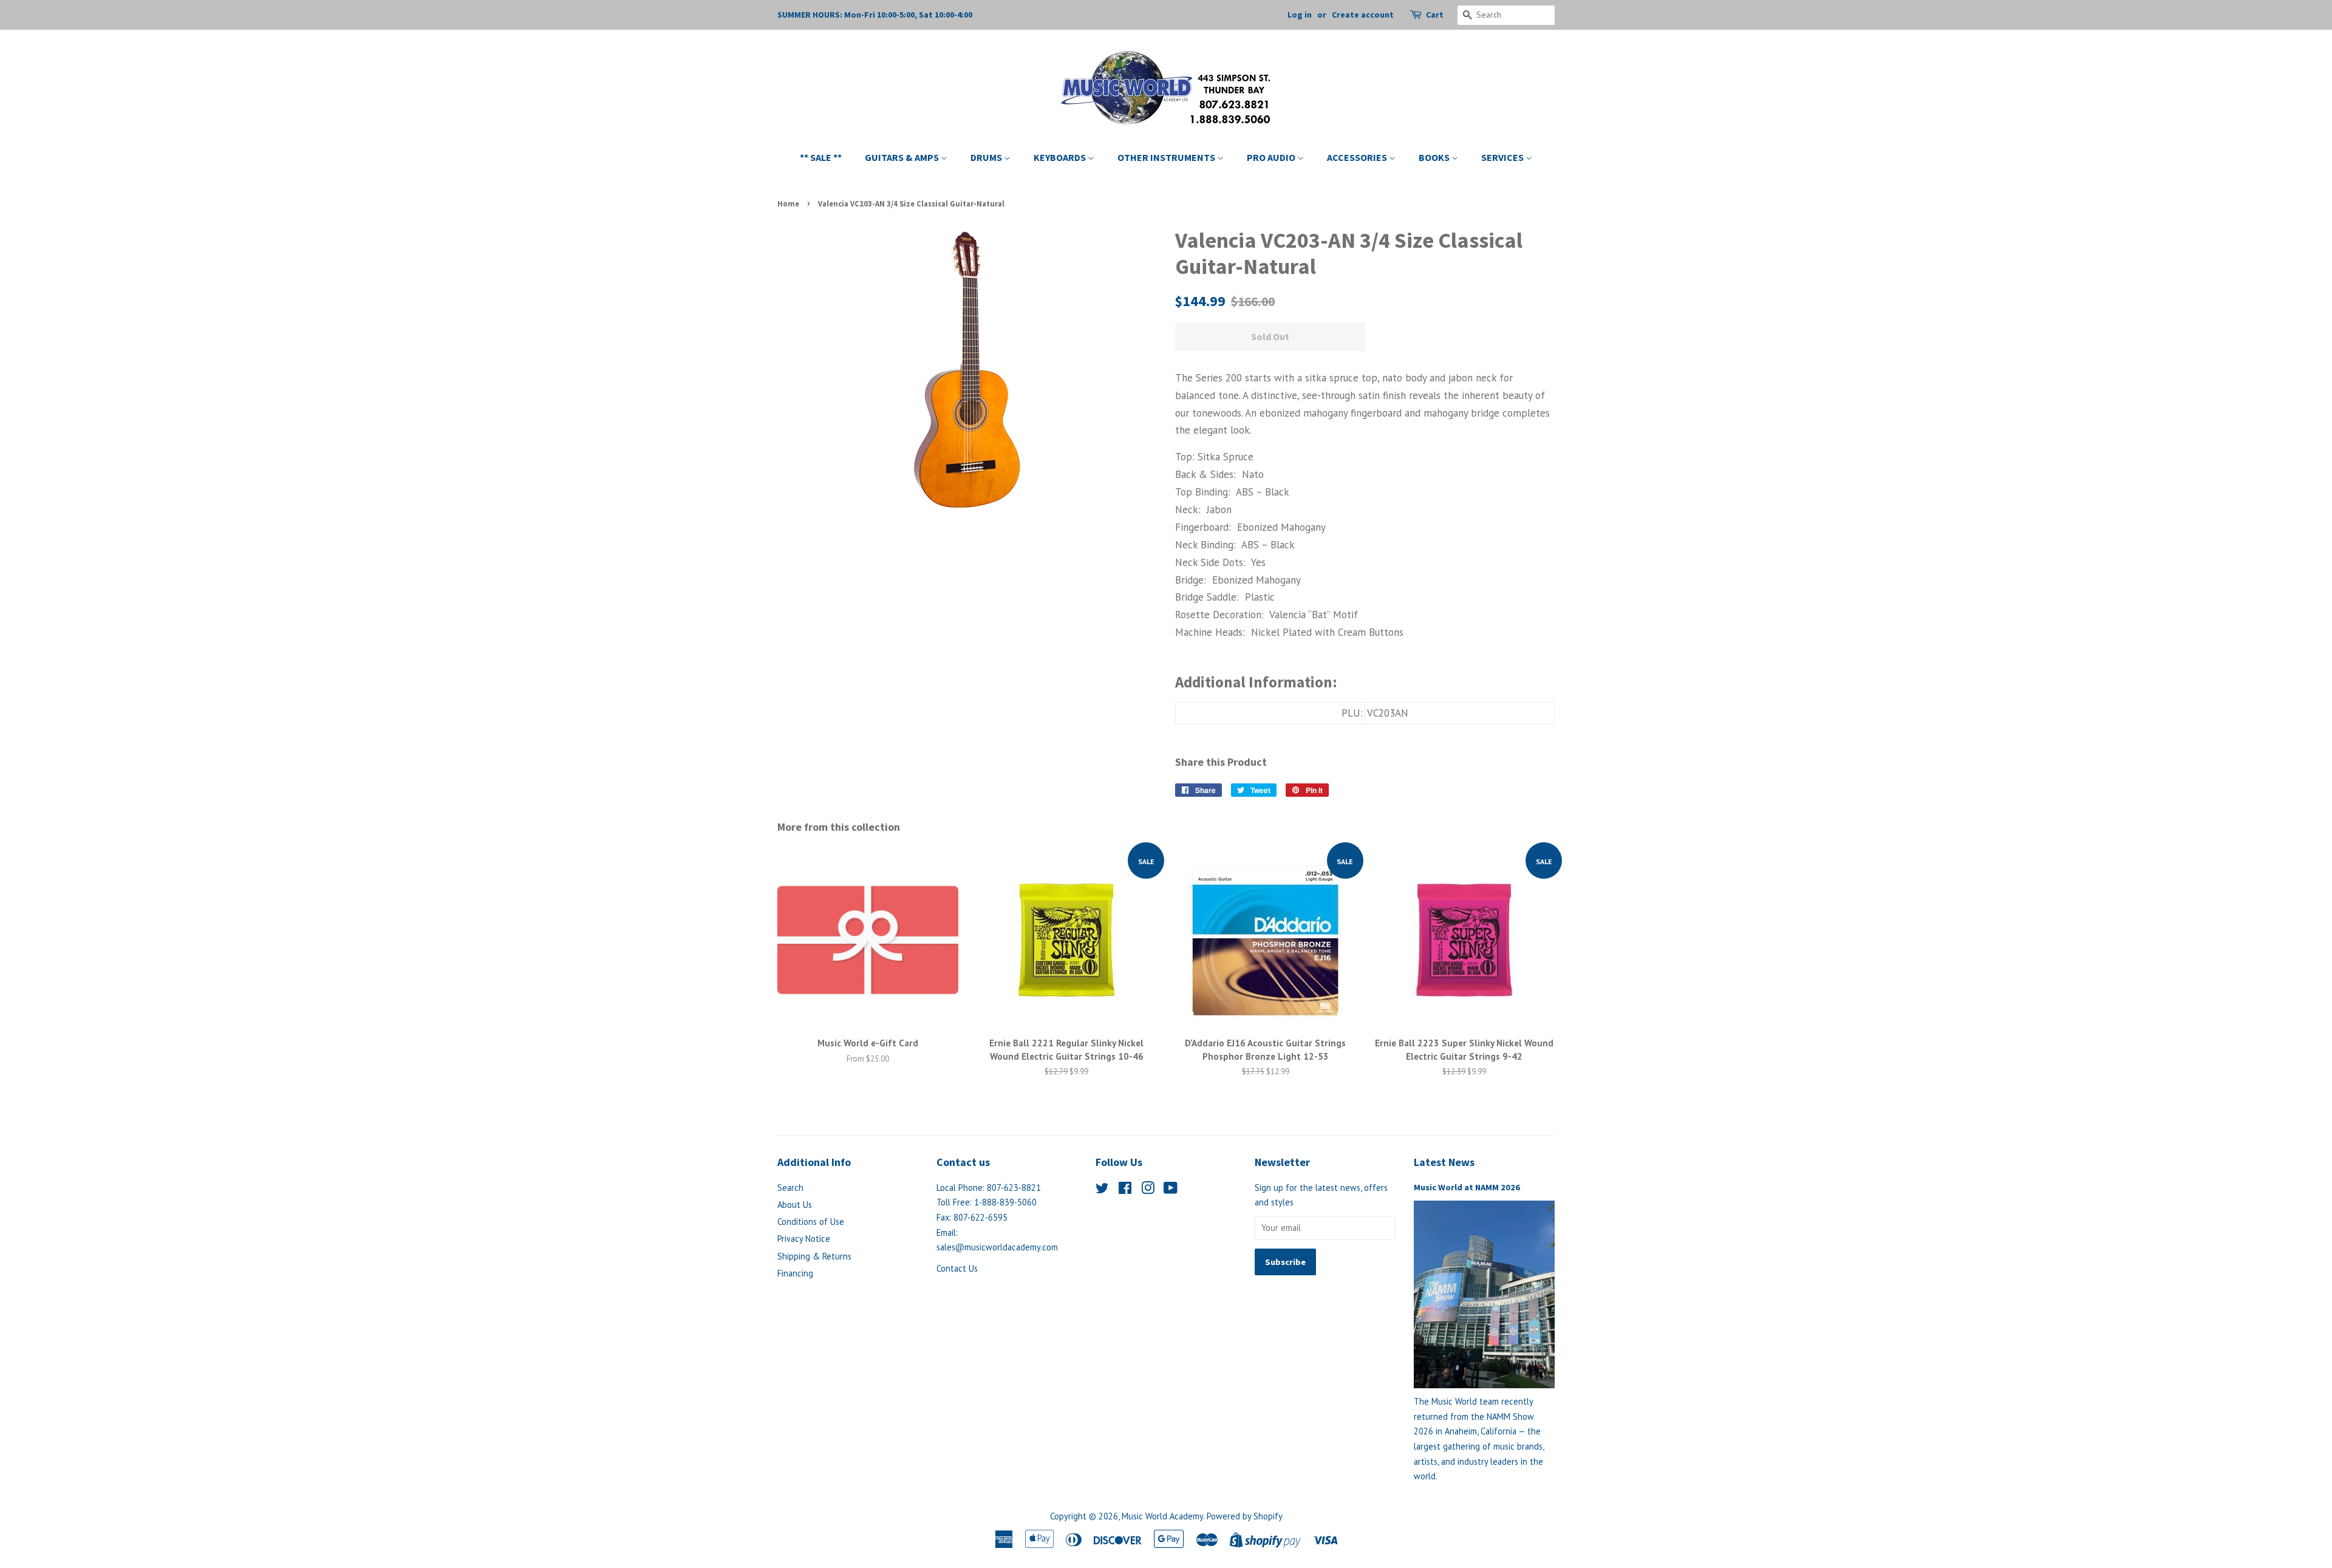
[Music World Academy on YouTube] (1171, 1190)
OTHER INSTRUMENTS (1167, 157)
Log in (1300, 15)
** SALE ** (821, 157)
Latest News (1444, 1162)
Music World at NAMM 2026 (1467, 1187)
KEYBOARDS (1061, 157)
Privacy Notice (804, 1239)
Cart (1435, 15)
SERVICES (1503, 157)
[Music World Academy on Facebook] (1125, 1190)
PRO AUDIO (1272, 157)
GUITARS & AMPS (903, 157)
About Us (795, 1205)
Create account (1363, 15)
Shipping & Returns (814, 1256)
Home (788, 203)
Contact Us (957, 1268)
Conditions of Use (811, 1222)
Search (790, 1188)
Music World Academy (1162, 1516)
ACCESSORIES (1358, 157)
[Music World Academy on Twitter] (1102, 1190)
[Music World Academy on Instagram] (1148, 1190)
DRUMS (987, 157)
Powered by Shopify (1245, 1516)
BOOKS (1435, 157)
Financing (795, 1273)
